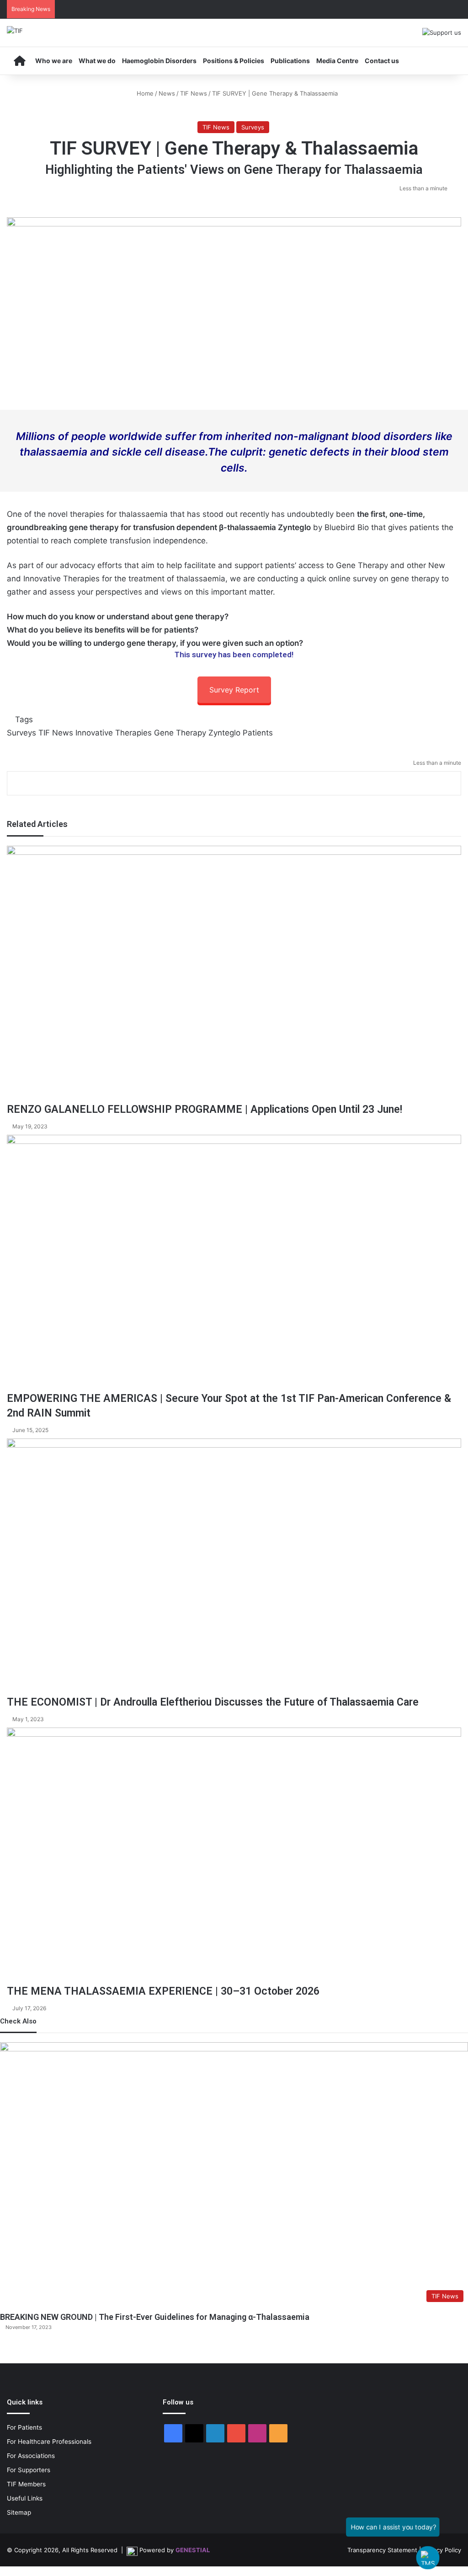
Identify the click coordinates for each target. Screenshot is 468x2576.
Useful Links (25, 2498)
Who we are (54, 61)
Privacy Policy (442, 2550)
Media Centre (337, 61)
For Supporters (29, 2470)
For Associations (31, 2456)
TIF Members (26, 2484)
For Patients (24, 2427)
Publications (290, 61)
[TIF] (15, 31)
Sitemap (19, 2512)
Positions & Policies (234, 61)
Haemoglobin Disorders (159, 61)
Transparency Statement (382, 2550)
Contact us (382, 61)
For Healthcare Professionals (49, 2442)
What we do (97, 61)
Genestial (193, 2550)
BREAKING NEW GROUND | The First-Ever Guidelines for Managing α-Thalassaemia (155, 2317)
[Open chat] (428, 2558)
